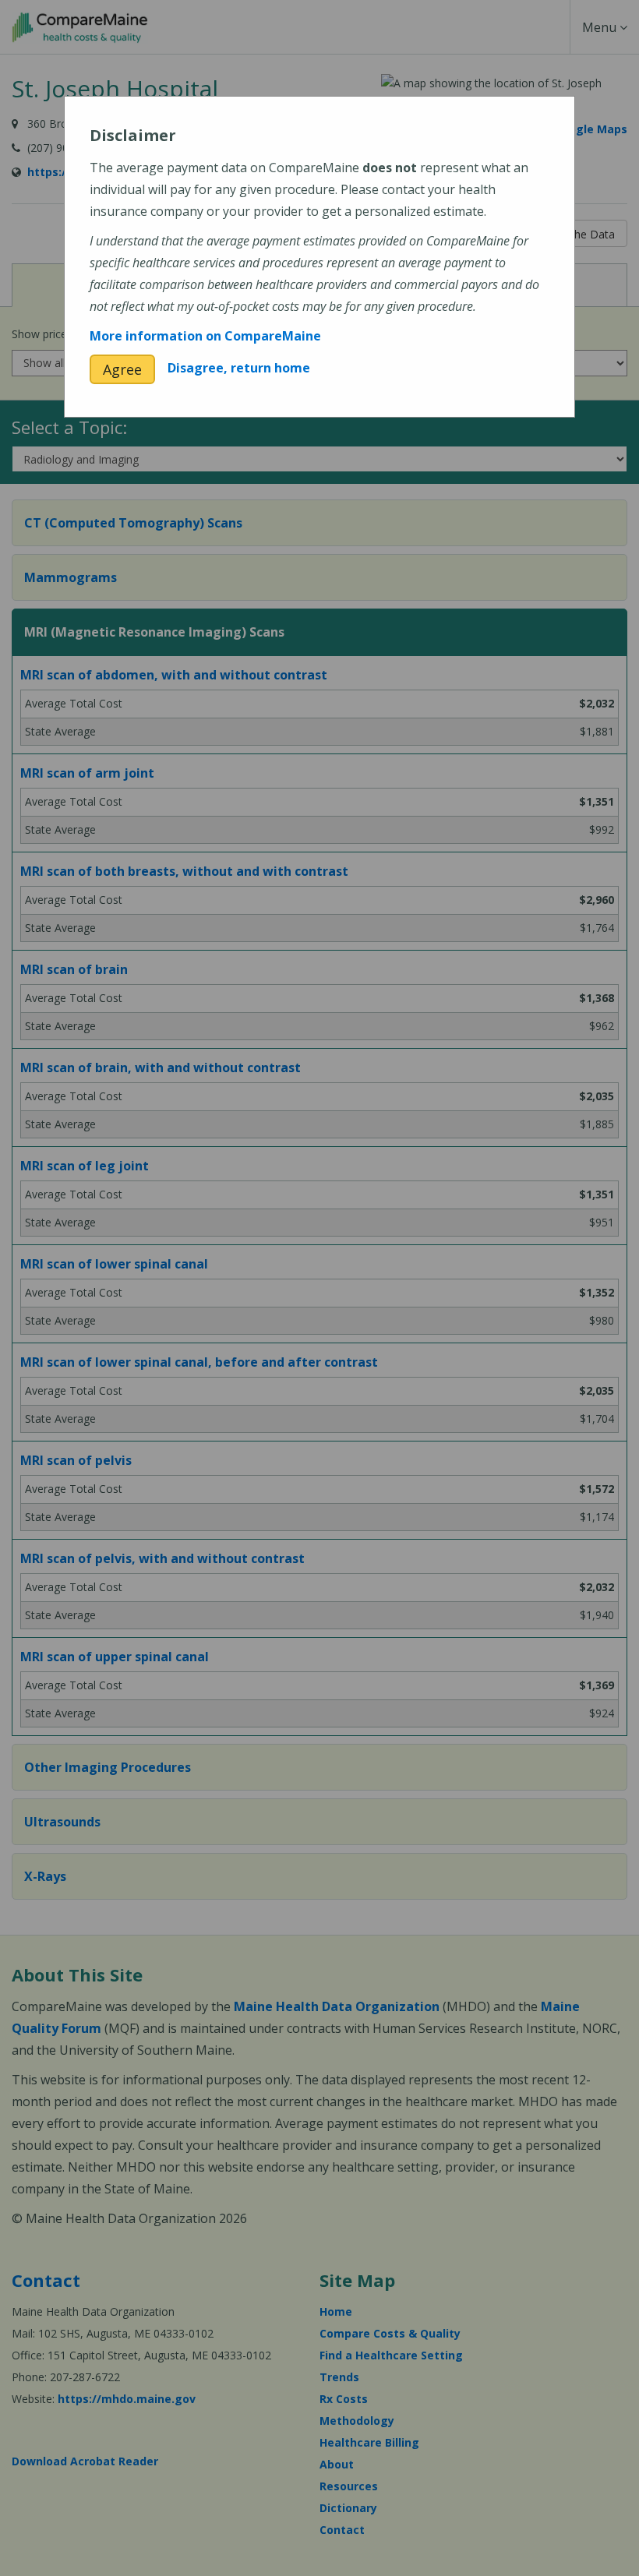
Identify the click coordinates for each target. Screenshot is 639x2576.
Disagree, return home (239, 368)
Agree (122, 369)
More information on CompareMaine (205, 336)
